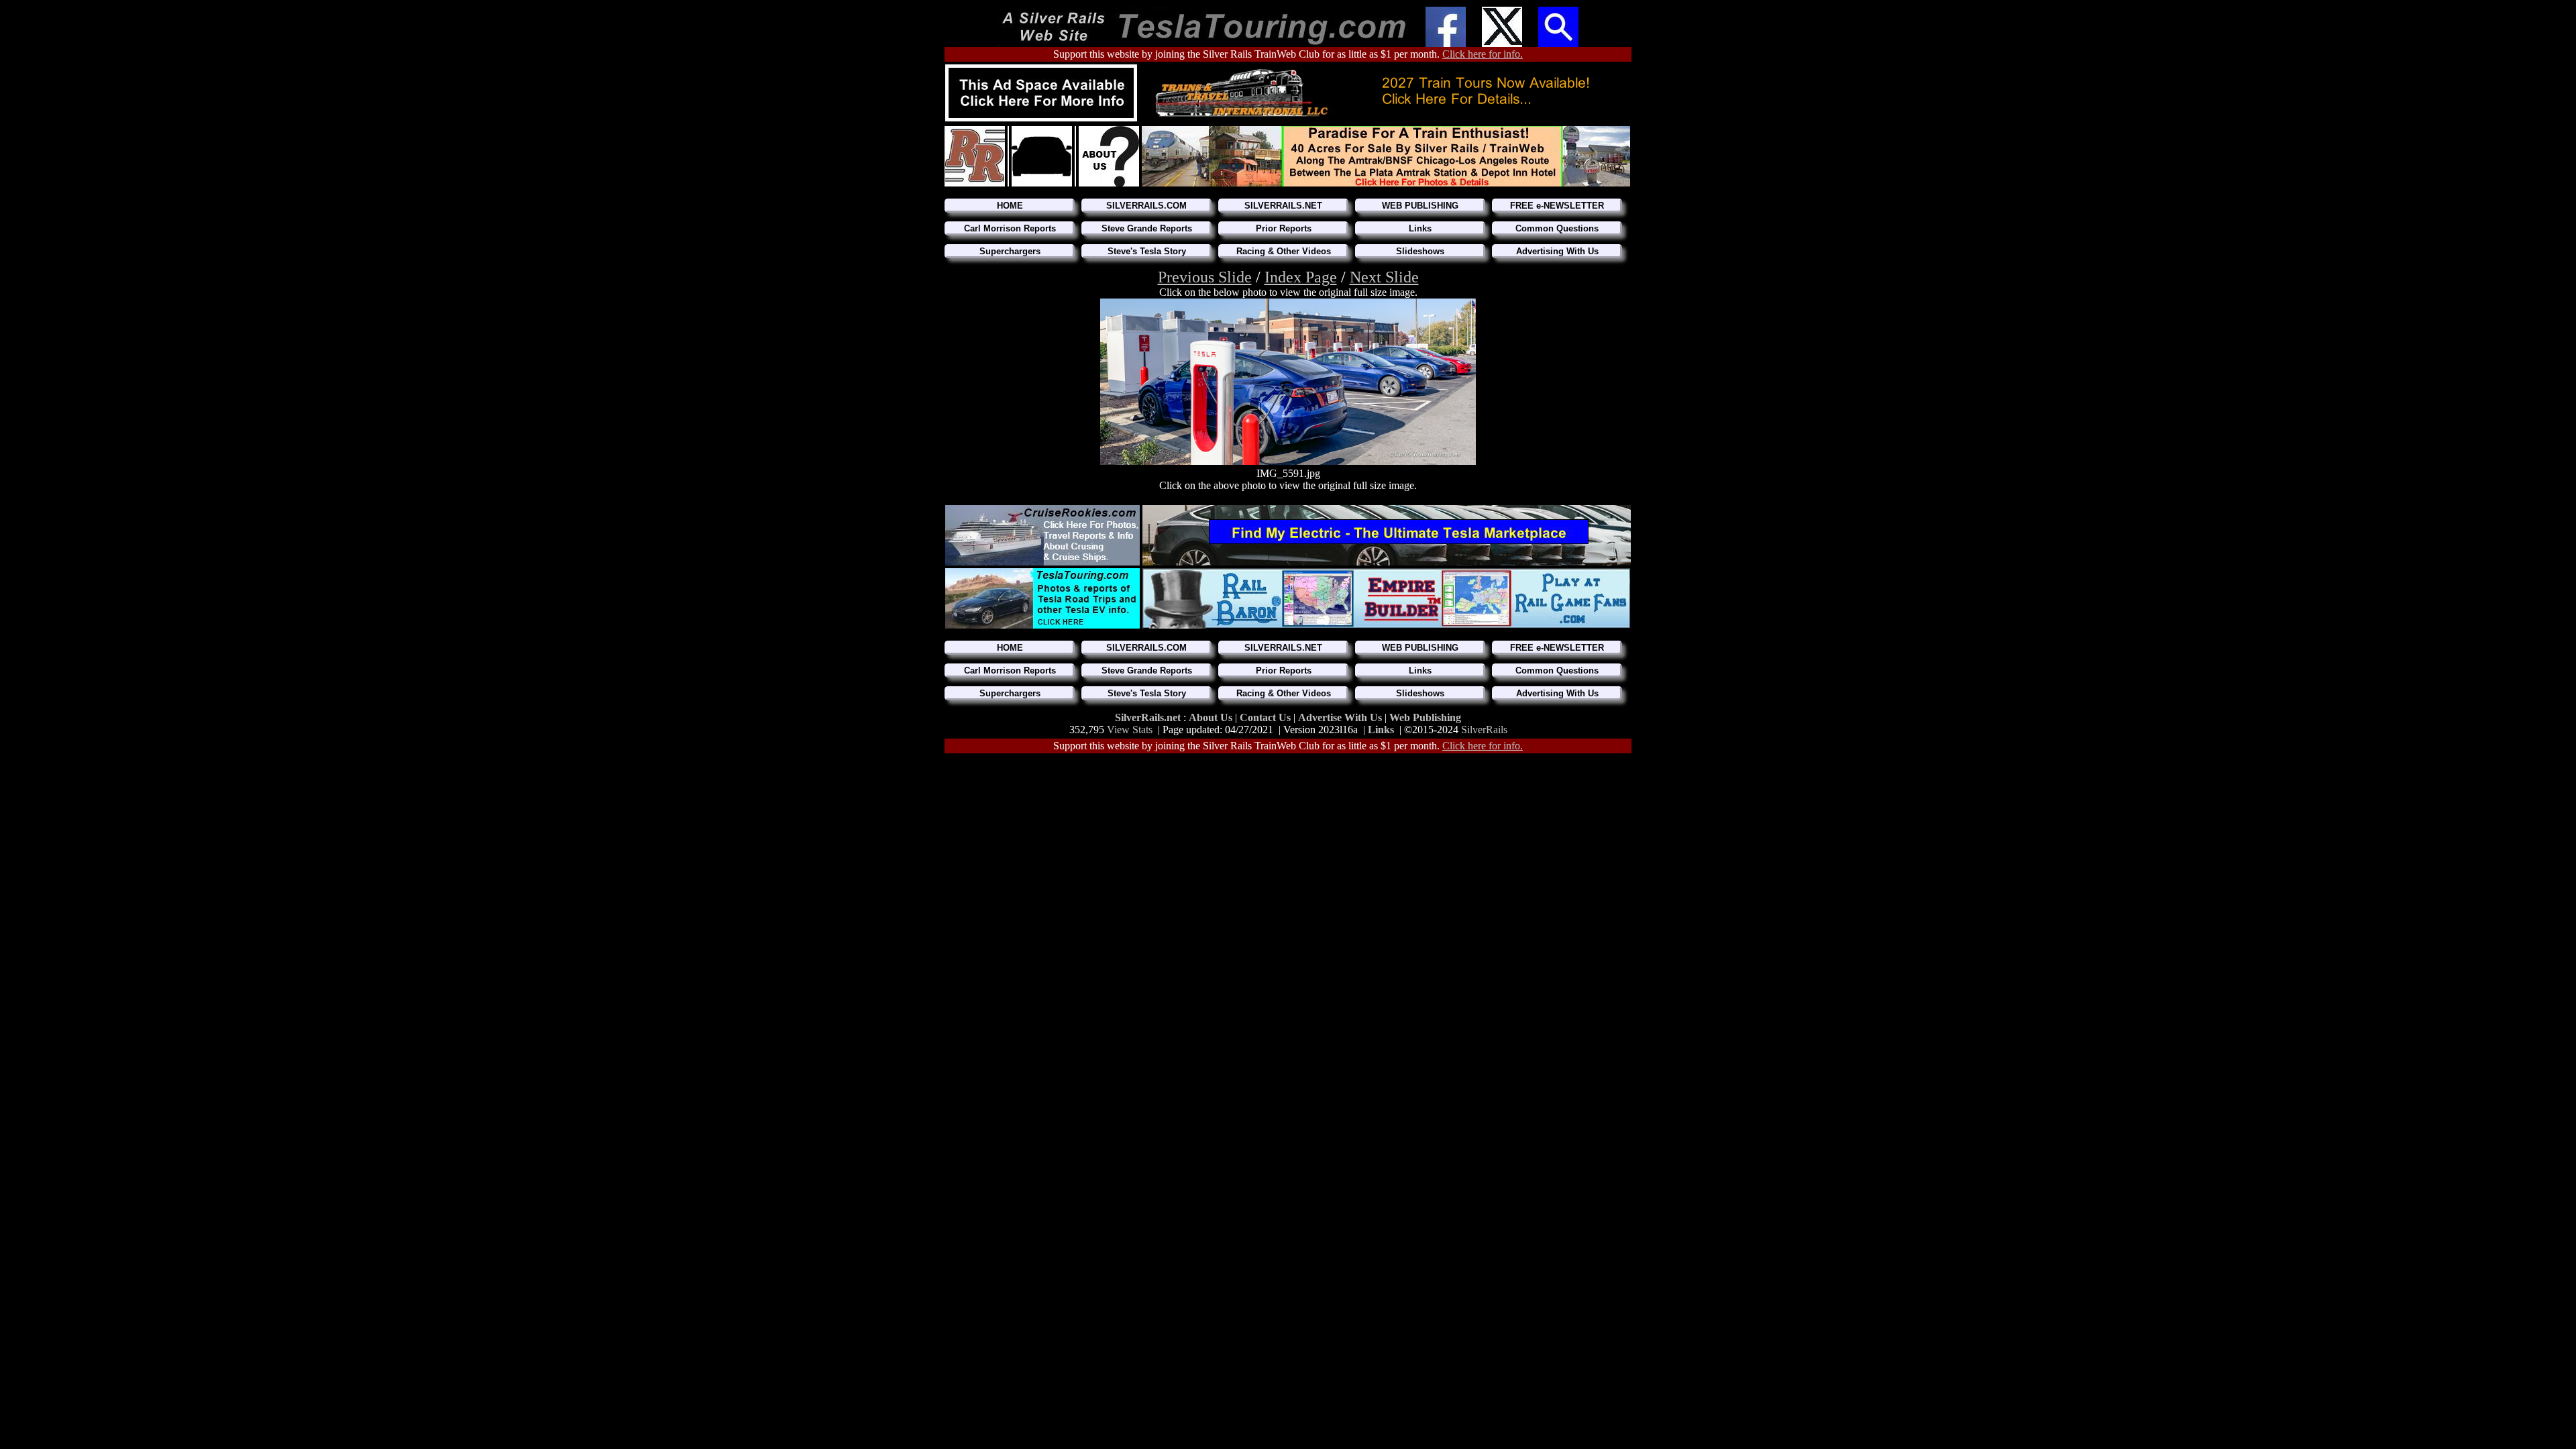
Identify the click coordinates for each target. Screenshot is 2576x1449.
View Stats (1130, 730)
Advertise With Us (1340, 717)
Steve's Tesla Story (1147, 251)
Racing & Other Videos (1284, 251)
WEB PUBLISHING (1420, 206)
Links (1420, 228)
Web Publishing (1425, 717)
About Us (1212, 717)
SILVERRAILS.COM (1146, 206)
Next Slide (1384, 277)
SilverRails (1484, 730)
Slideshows (1420, 251)
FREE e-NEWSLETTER (1557, 206)
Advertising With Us (1557, 251)
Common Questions (1557, 228)
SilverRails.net (1149, 717)
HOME (1010, 206)
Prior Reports (1284, 228)
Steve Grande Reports (1147, 228)
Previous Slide (1205, 277)
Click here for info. (1483, 54)
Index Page (1301, 277)
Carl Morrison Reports (1010, 228)
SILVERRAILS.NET (1283, 206)
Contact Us (1267, 717)
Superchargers (1010, 251)
